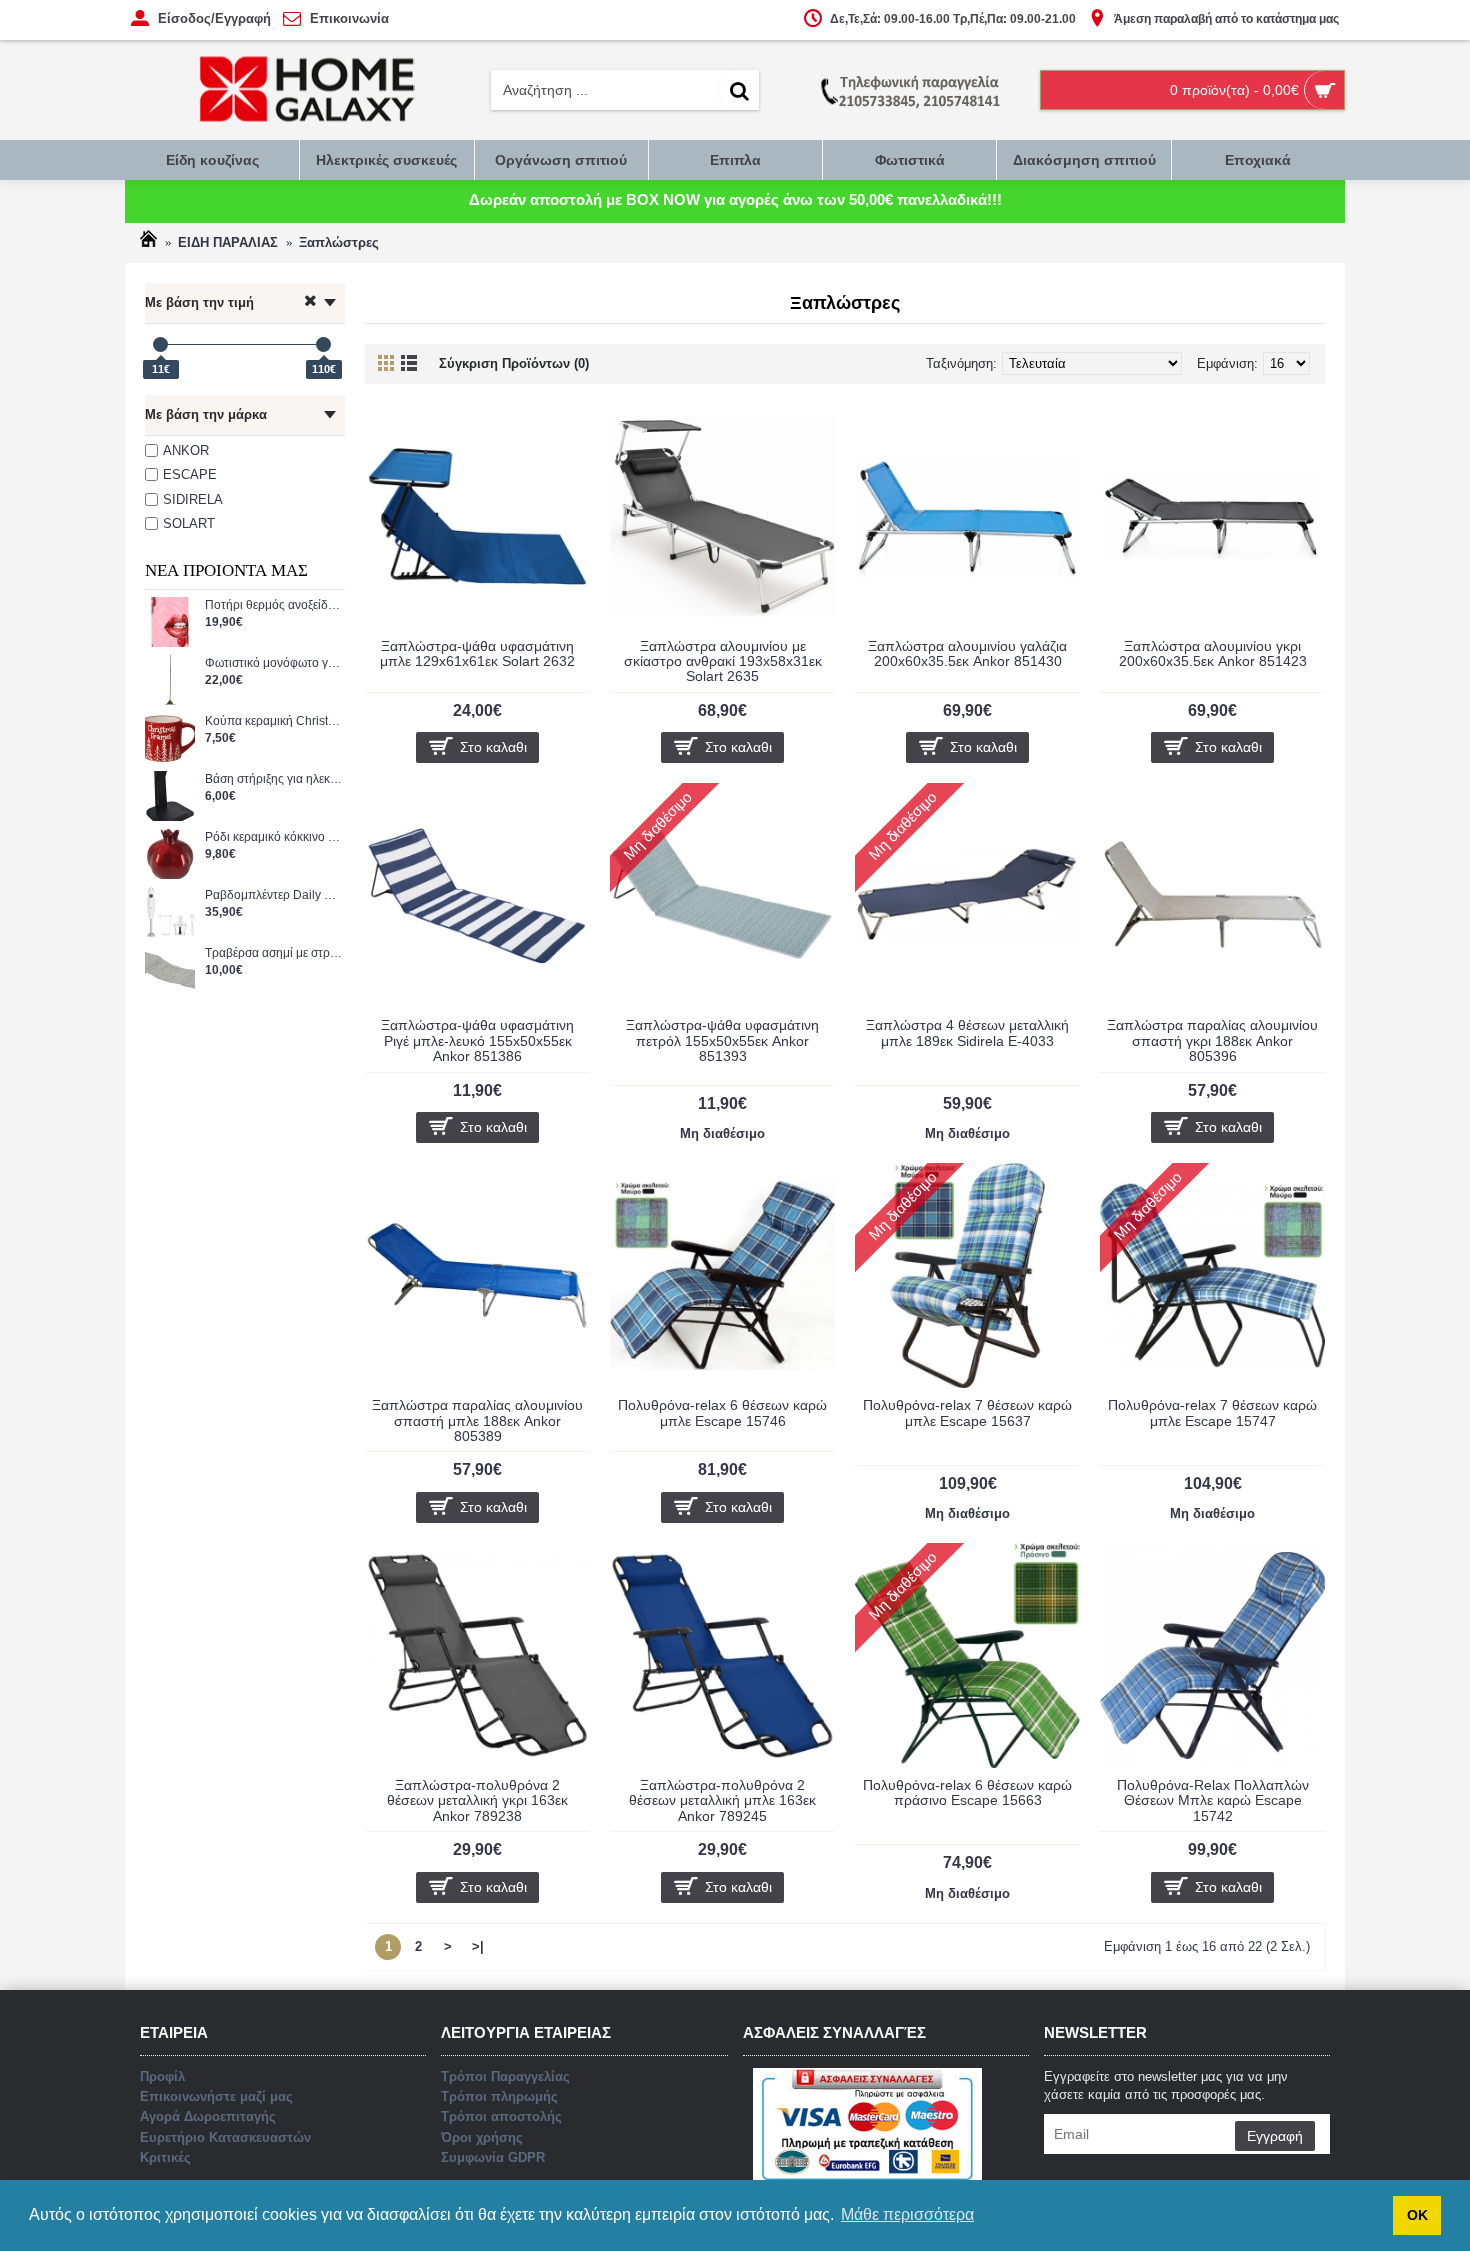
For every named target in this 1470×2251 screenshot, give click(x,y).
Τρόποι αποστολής (501, 2116)
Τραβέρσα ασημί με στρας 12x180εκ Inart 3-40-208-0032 (275, 953)
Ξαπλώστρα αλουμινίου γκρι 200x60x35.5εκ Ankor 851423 (1213, 653)
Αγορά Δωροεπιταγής (208, 2116)
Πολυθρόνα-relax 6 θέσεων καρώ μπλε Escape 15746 (722, 1412)
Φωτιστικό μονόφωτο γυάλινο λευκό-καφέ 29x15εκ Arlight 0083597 (275, 663)
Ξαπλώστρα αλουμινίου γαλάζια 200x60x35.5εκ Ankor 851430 (967, 653)
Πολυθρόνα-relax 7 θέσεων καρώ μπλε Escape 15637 (967, 1412)
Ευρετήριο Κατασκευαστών (225, 2137)
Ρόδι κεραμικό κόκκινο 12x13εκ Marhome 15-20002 (275, 837)
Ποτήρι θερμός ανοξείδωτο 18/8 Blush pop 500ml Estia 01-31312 (275, 605)
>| (478, 1946)
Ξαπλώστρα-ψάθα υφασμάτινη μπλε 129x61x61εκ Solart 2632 (477, 653)
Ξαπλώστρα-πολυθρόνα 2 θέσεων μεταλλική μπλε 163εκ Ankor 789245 (722, 1800)
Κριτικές (165, 2157)
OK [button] (1417, 2215)
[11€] (160, 344)
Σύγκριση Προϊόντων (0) (514, 363)
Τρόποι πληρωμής (499, 2096)
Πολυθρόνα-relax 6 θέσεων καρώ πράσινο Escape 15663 (967, 1792)
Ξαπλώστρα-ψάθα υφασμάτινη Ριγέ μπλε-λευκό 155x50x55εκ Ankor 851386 (477, 1040)
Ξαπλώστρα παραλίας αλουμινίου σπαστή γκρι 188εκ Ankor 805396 (1212, 1040)
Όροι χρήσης (482, 2137)
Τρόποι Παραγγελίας (505, 2076)
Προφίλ (162, 2076)
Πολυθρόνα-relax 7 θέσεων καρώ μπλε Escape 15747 (1212, 1412)
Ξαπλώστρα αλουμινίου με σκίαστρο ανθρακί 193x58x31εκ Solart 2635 (723, 661)
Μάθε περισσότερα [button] (907, 2214)
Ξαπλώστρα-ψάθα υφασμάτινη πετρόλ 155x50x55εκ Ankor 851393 (722, 1040)
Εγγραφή (1275, 2136)
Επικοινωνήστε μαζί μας (216, 2096)
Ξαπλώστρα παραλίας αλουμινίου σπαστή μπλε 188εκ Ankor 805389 (477, 1420)
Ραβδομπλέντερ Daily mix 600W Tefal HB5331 (275, 895)
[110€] (323, 344)
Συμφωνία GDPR (493, 2157)
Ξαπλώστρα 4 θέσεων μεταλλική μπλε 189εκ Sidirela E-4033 (967, 1032)
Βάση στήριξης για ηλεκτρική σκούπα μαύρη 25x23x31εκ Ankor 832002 (275, 779)
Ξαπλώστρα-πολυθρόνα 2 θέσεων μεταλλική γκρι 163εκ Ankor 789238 (477, 1800)
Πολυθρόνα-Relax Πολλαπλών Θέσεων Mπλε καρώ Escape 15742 (1213, 1800)
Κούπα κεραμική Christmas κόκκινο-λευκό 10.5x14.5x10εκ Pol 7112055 (275, 721)
